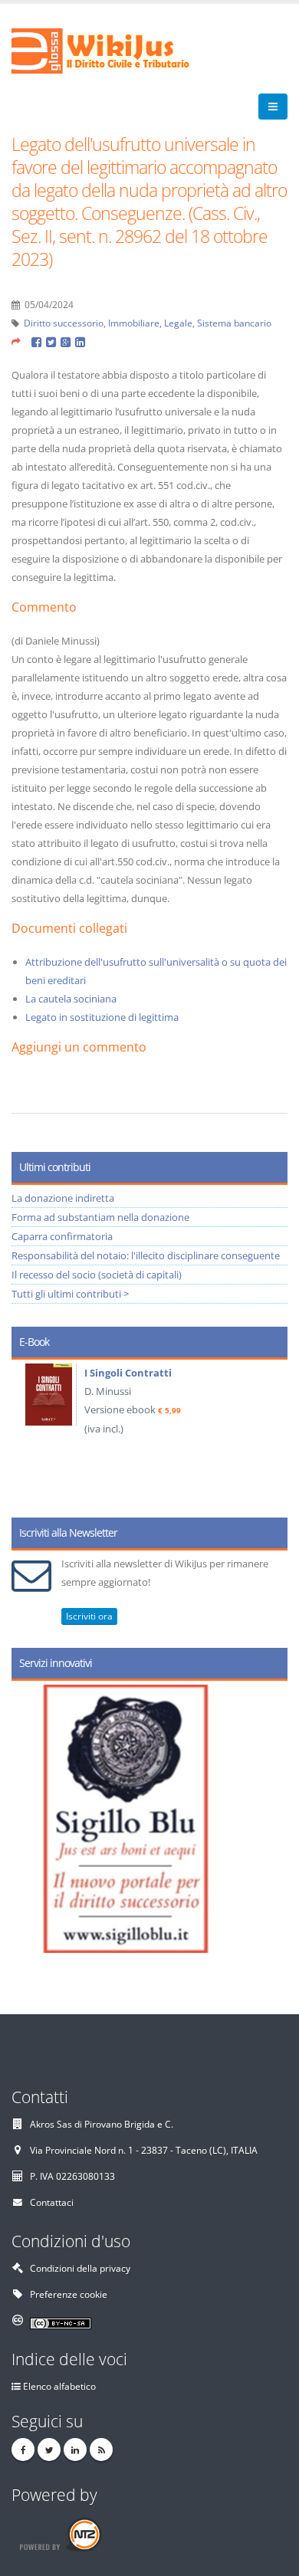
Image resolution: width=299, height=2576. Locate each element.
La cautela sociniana (71, 999)
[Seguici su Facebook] (23, 2450)
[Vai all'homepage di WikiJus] (113, 50)
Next (270, 1433)
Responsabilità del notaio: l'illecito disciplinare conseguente (146, 1255)
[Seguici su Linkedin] (75, 2450)
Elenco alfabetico (59, 2386)
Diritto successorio (64, 323)
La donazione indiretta (63, 1198)
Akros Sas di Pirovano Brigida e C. (102, 2124)
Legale (178, 323)
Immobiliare (134, 323)
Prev (29, 1433)
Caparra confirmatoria (62, 1236)
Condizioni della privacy (80, 2268)
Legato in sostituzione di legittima (102, 1017)
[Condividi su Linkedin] (81, 341)
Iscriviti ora (89, 1616)
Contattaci (52, 2202)
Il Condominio (165, 1373)
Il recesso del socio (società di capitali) (97, 1275)
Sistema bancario (234, 323)
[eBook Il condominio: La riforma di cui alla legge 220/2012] (97, 1396)
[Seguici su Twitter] (49, 2450)
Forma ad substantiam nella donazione (100, 1217)
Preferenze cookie (69, 2294)
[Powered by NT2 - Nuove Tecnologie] (60, 2533)
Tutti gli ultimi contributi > (70, 1294)
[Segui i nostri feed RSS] (101, 2450)
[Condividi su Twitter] (53, 341)
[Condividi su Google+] (68, 341)
